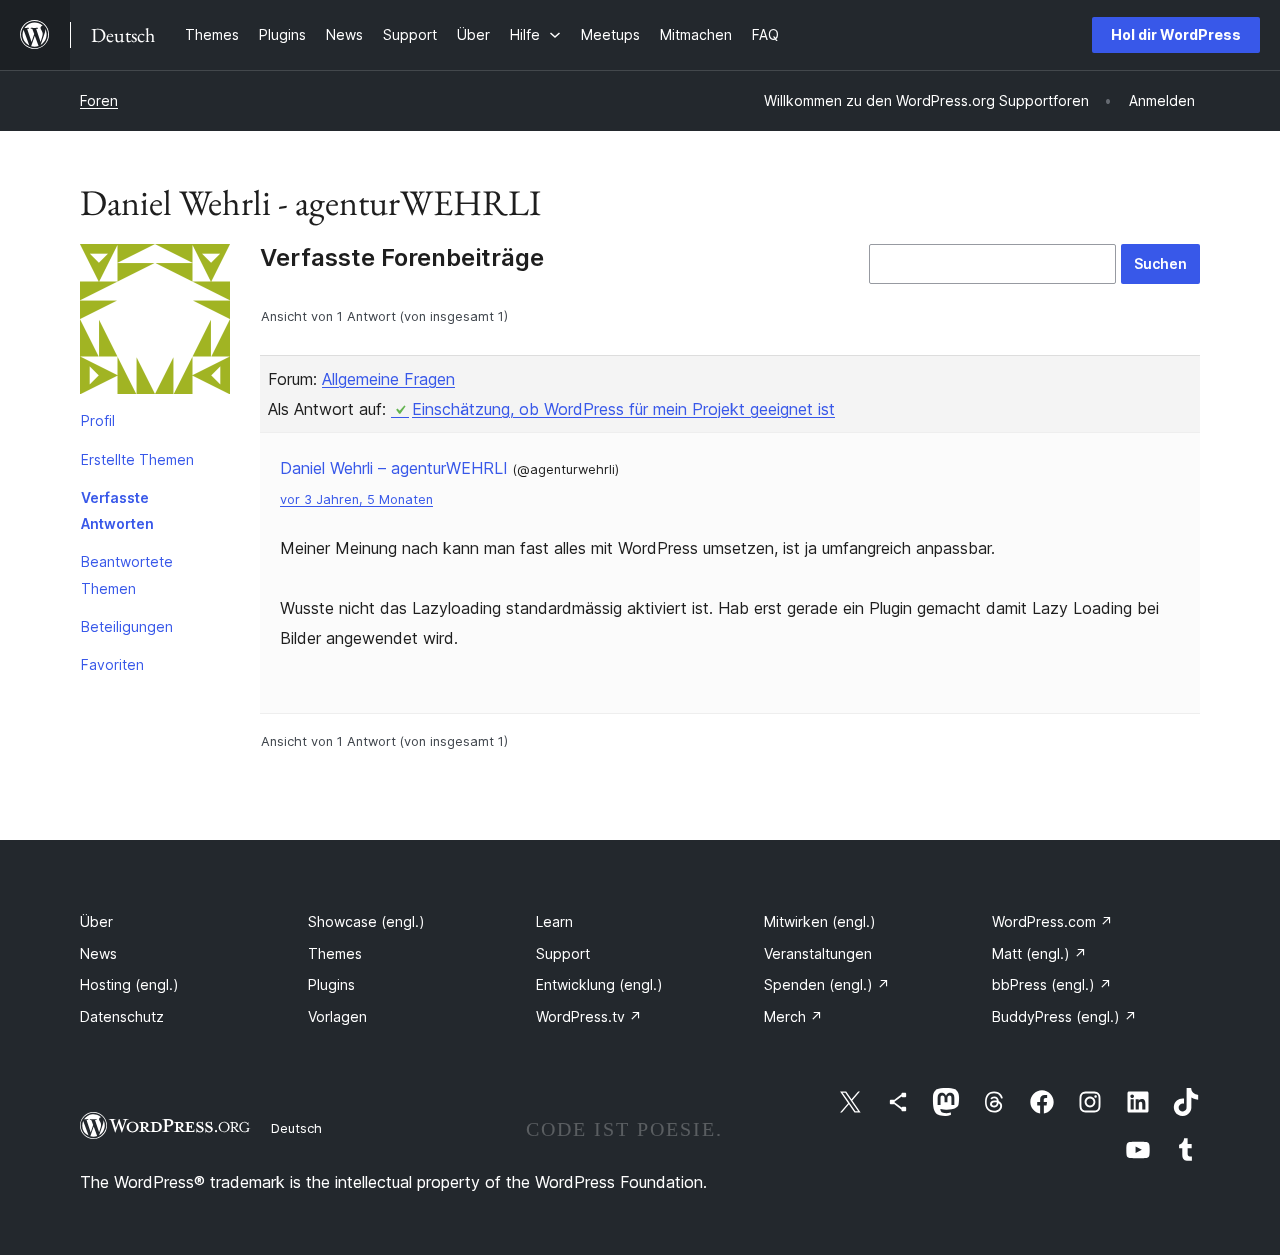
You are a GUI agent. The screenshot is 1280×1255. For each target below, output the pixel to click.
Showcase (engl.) (366, 921)
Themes (335, 953)
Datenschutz (122, 1016)
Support (563, 953)
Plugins (331, 984)
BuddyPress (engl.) (1064, 1016)
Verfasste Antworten (117, 510)
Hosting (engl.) (129, 984)
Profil (98, 420)
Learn (554, 921)
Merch (793, 1016)
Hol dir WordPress (1176, 34)
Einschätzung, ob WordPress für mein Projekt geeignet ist (623, 409)
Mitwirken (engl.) (820, 921)
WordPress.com (1052, 921)
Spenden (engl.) (827, 984)
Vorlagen (337, 1016)
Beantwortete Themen (127, 574)
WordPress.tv (589, 1016)
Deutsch (296, 1128)
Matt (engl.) (1039, 953)
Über (96, 921)
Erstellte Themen (137, 459)
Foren (99, 100)
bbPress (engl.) (1052, 984)
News (98, 953)
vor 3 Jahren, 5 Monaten (356, 499)
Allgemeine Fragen (388, 379)
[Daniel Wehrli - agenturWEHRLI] (155, 323)
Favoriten (112, 664)
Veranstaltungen (818, 953)
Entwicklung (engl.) (599, 984)
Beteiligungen (127, 626)
